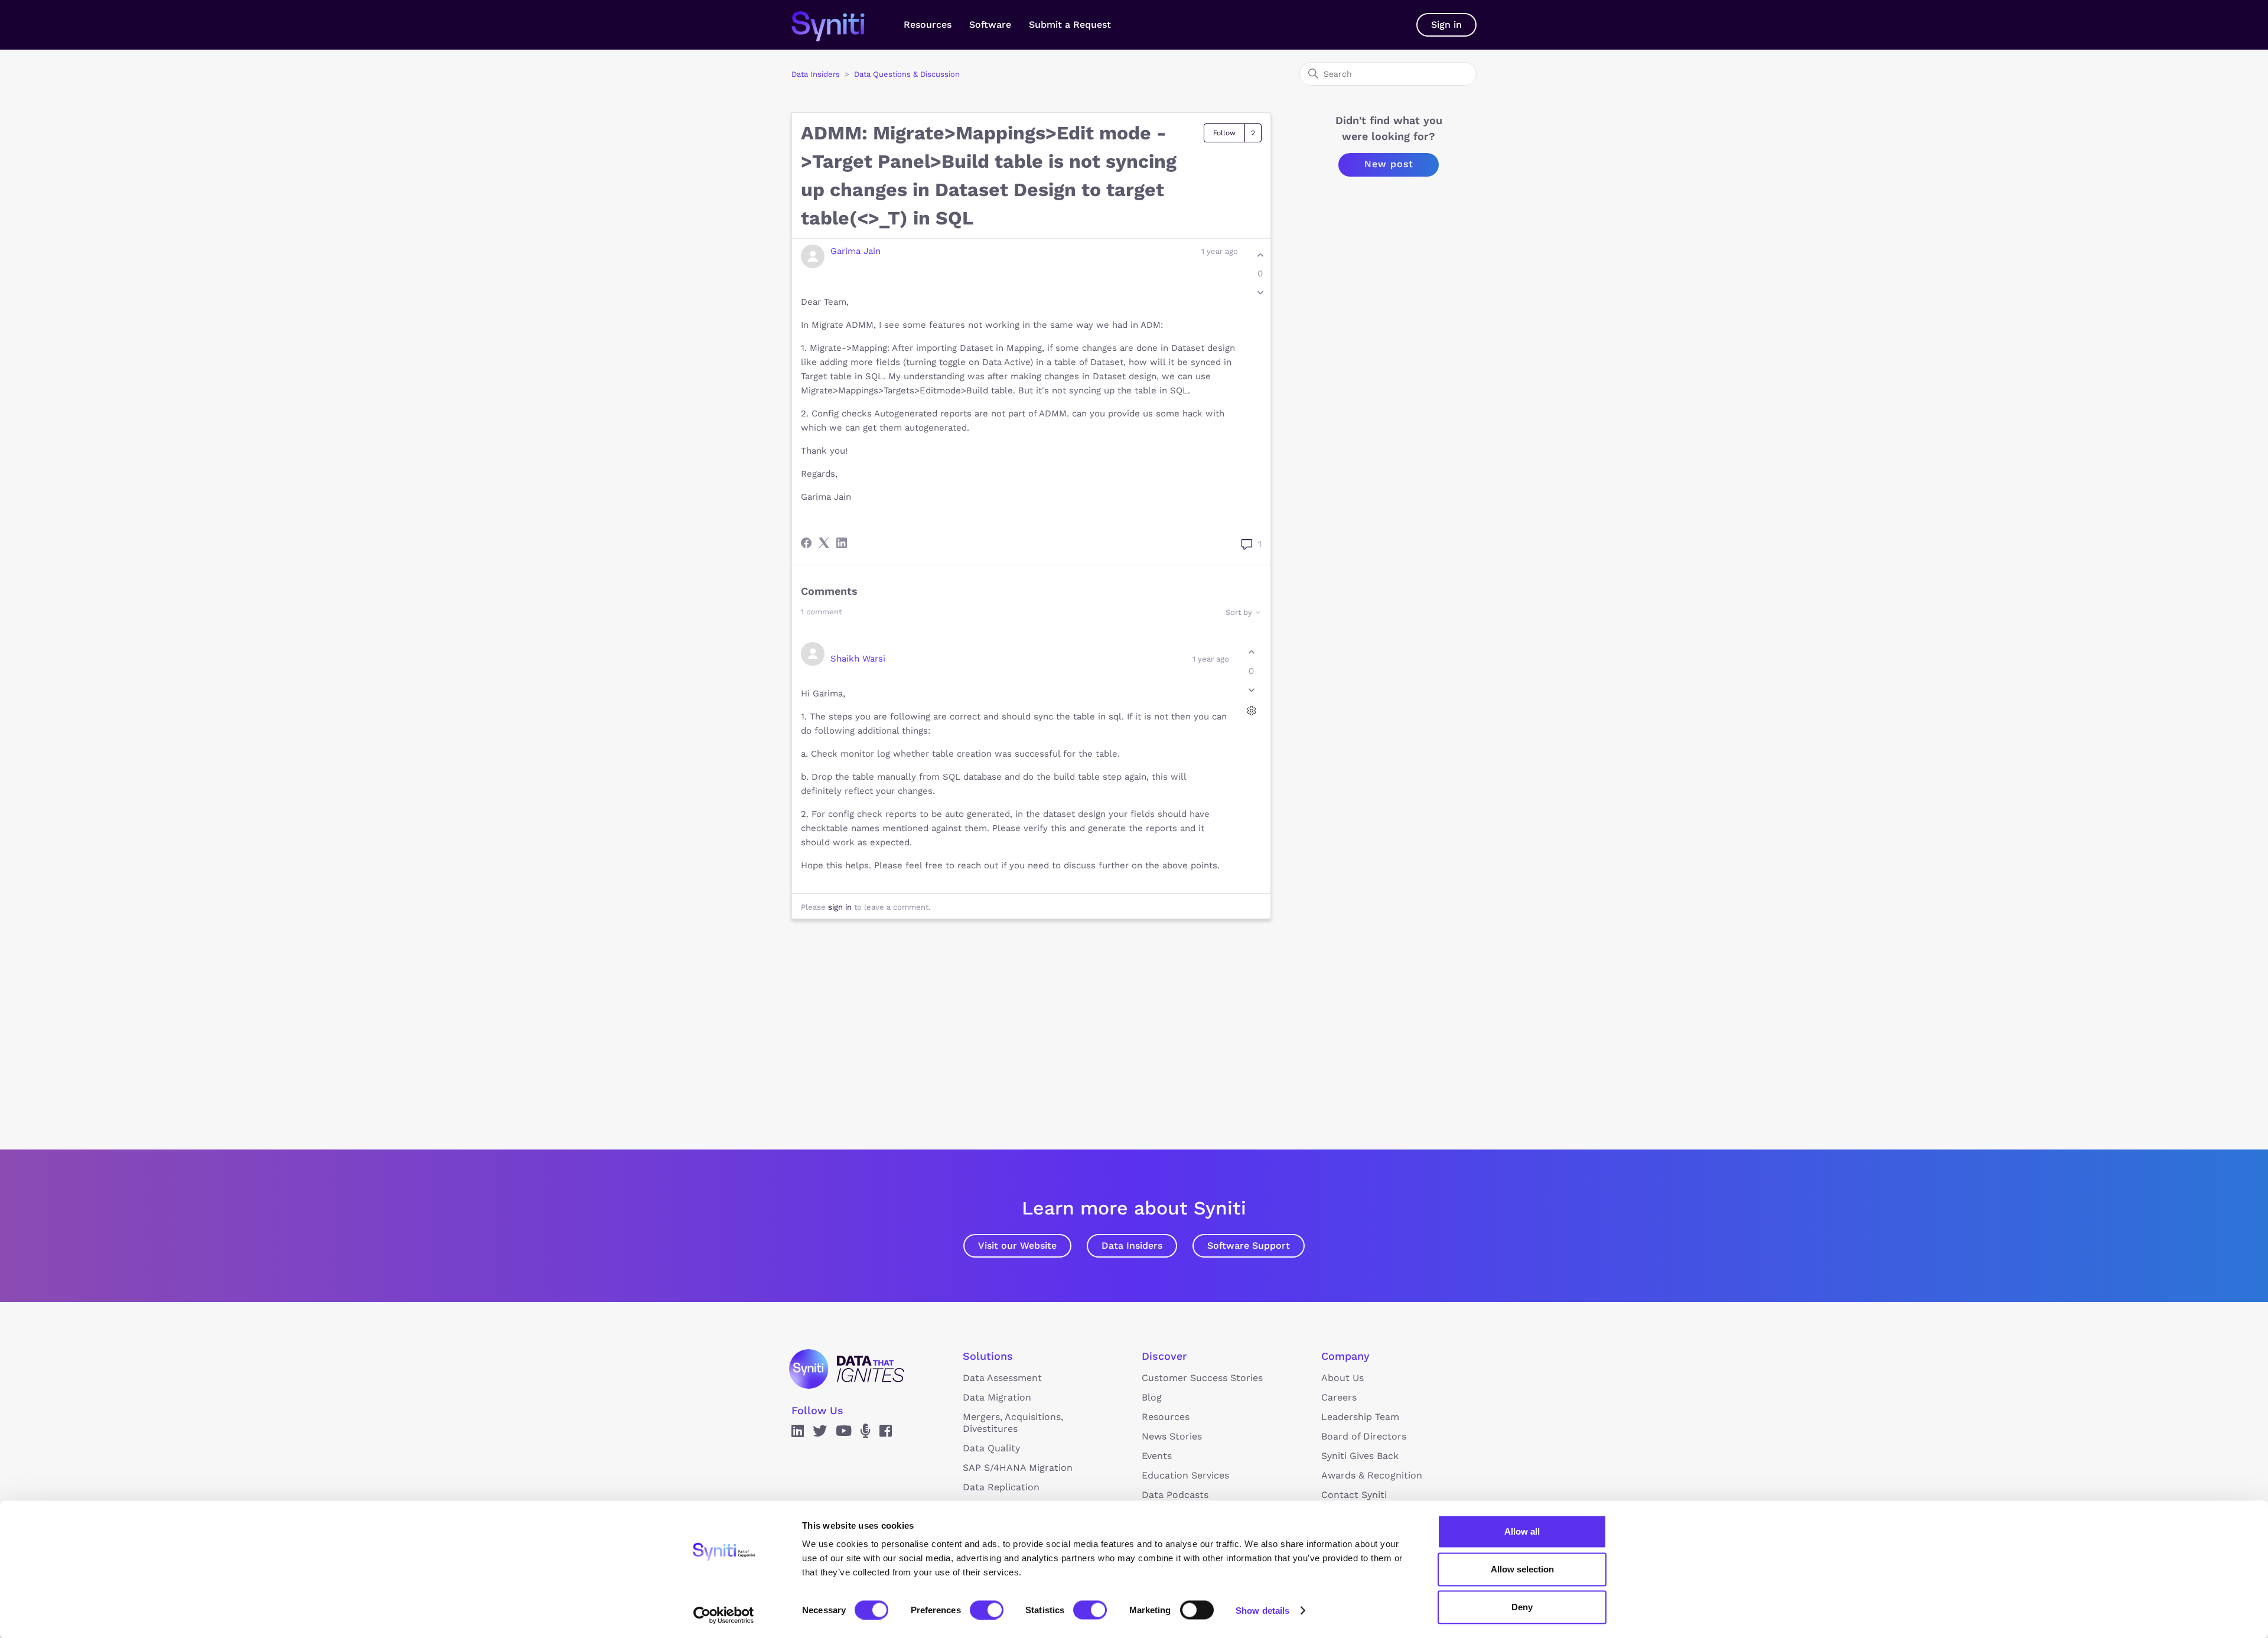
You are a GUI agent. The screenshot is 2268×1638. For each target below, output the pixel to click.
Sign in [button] (1446, 25)
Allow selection (1522, 1569)
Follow (1224, 133)
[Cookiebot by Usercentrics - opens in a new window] (724, 1615)
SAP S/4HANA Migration (1018, 1468)
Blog (1152, 1397)
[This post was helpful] (1260, 255)
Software (990, 25)
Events (1157, 1456)
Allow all (1522, 1531)
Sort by (1240, 612)
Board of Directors (1364, 1436)
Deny (1522, 1607)
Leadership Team (1360, 1417)
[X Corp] (824, 543)
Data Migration (997, 1397)
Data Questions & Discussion (907, 74)
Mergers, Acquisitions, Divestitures (1013, 1423)
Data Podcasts (1175, 1495)
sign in (840, 907)
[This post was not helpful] (1260, 293)
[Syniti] (847, 1369)
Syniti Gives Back (1360, 1456)
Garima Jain (856, 251)
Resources (928, 25)
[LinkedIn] (842, 543)
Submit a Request (1070, 25)
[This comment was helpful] (1251, 652)
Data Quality (991, 1448)
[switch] (987, 1610)
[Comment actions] (1251, 710)
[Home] (840, 25)
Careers (1339, 1397)
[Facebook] (806, 543)
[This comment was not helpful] (1251, 690)
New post (1389, 164)
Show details (1262, 1610)
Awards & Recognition (1372, 1475)
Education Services (1185, 1475)
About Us (1342, 1378)
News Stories (1172, 1436)
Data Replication (1001, 1487)
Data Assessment (1002, 1378)
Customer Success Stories (1202, 1378)
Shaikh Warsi (858, 659)
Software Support (1249, 1245)
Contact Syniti (1354, 1495)
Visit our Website (1017, 1245)
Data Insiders (816, 74)
